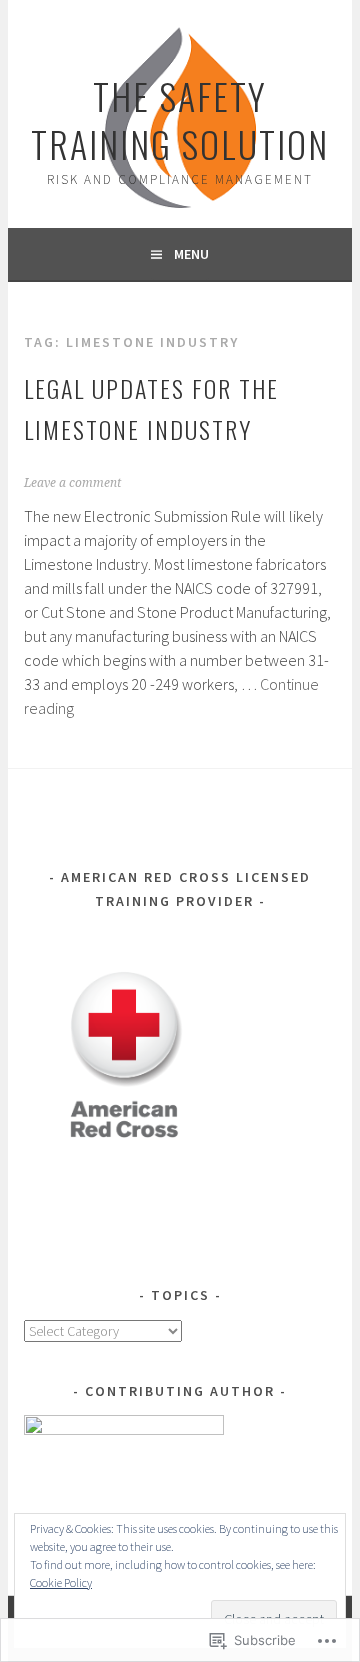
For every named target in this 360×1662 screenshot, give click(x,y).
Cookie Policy (61, 1582)
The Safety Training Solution (180, 119)
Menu (191, 254)
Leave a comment (72, 483)
